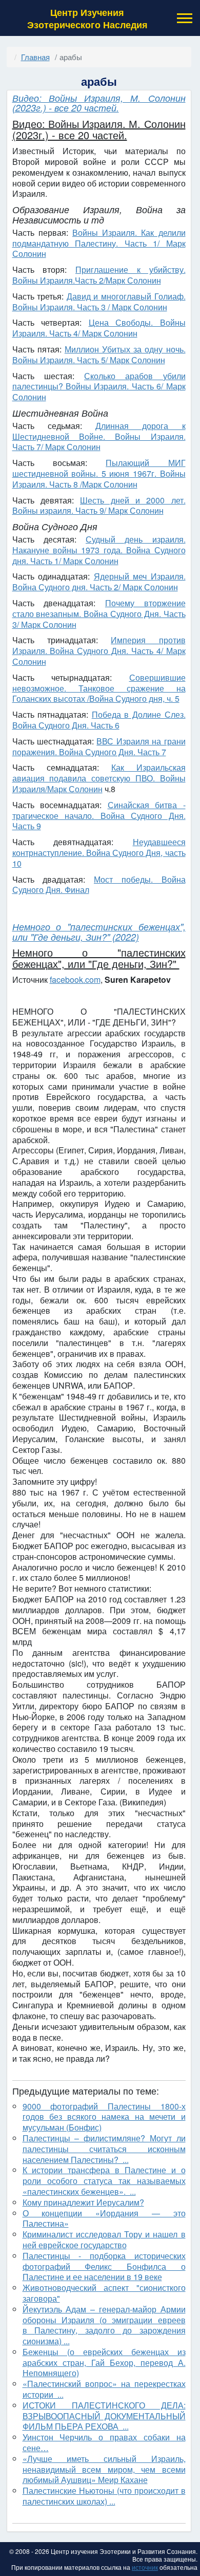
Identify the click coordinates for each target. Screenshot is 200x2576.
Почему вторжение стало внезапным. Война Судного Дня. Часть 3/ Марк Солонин (99, 614)
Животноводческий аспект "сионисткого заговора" (104, 2293)
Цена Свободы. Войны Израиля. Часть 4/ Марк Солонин (99, 328)
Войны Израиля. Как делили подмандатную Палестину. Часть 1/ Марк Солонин (99, 243)
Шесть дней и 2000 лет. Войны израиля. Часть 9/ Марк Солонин (99, 506)
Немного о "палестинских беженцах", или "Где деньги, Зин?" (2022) (99, 932)
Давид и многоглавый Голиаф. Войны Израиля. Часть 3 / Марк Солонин (99, 302)
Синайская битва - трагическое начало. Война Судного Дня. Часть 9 (99, 816)
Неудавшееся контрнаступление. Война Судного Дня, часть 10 (99, 853)
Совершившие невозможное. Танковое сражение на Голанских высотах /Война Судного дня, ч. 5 (99, 688)
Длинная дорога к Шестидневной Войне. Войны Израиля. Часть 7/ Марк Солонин (99, 436)
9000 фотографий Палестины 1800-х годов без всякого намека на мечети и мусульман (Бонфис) (104, 2117)
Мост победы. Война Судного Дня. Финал (99, 885)
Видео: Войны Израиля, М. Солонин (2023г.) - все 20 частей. (99, 103)
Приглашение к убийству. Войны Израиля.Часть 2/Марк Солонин (99, 275)
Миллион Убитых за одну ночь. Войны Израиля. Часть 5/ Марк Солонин (99, 354)
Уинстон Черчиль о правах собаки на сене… (104, 2442)
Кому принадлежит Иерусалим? (83, 2202)
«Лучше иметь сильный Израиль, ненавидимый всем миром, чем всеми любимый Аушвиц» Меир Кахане (104, 2469)
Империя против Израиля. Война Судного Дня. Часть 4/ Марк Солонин (99, 651)
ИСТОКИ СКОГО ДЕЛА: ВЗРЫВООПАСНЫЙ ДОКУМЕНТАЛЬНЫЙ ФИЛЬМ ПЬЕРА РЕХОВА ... (104, 2416)
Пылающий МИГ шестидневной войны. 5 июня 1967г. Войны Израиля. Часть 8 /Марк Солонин (99, 473)
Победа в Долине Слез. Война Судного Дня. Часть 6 (99, 720)
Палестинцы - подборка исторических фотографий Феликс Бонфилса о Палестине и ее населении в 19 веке (104, 2266)
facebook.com (75, 979)
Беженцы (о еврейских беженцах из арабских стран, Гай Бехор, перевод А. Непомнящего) (104, 2363)
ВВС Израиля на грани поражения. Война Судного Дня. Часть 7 (99, 746)
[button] (184, 18)
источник (145, 2567)
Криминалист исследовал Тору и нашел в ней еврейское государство (104, 2239)
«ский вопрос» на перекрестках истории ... (104, 2389)
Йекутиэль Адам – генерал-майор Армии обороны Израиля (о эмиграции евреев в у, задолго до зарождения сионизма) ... (104, 2325)
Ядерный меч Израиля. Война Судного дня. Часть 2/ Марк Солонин (99, 582)
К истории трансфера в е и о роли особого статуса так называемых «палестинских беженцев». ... (104, 2181)
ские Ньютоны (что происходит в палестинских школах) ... (104, 2496)
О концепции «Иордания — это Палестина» (104, 2218)
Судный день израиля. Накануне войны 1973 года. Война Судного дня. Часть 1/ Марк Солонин (99, 550)
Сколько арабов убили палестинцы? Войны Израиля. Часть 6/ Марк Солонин (99, 387)
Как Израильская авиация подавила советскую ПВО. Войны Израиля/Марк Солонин (99, 778)
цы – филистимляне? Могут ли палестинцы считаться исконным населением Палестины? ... (104, 2149)
